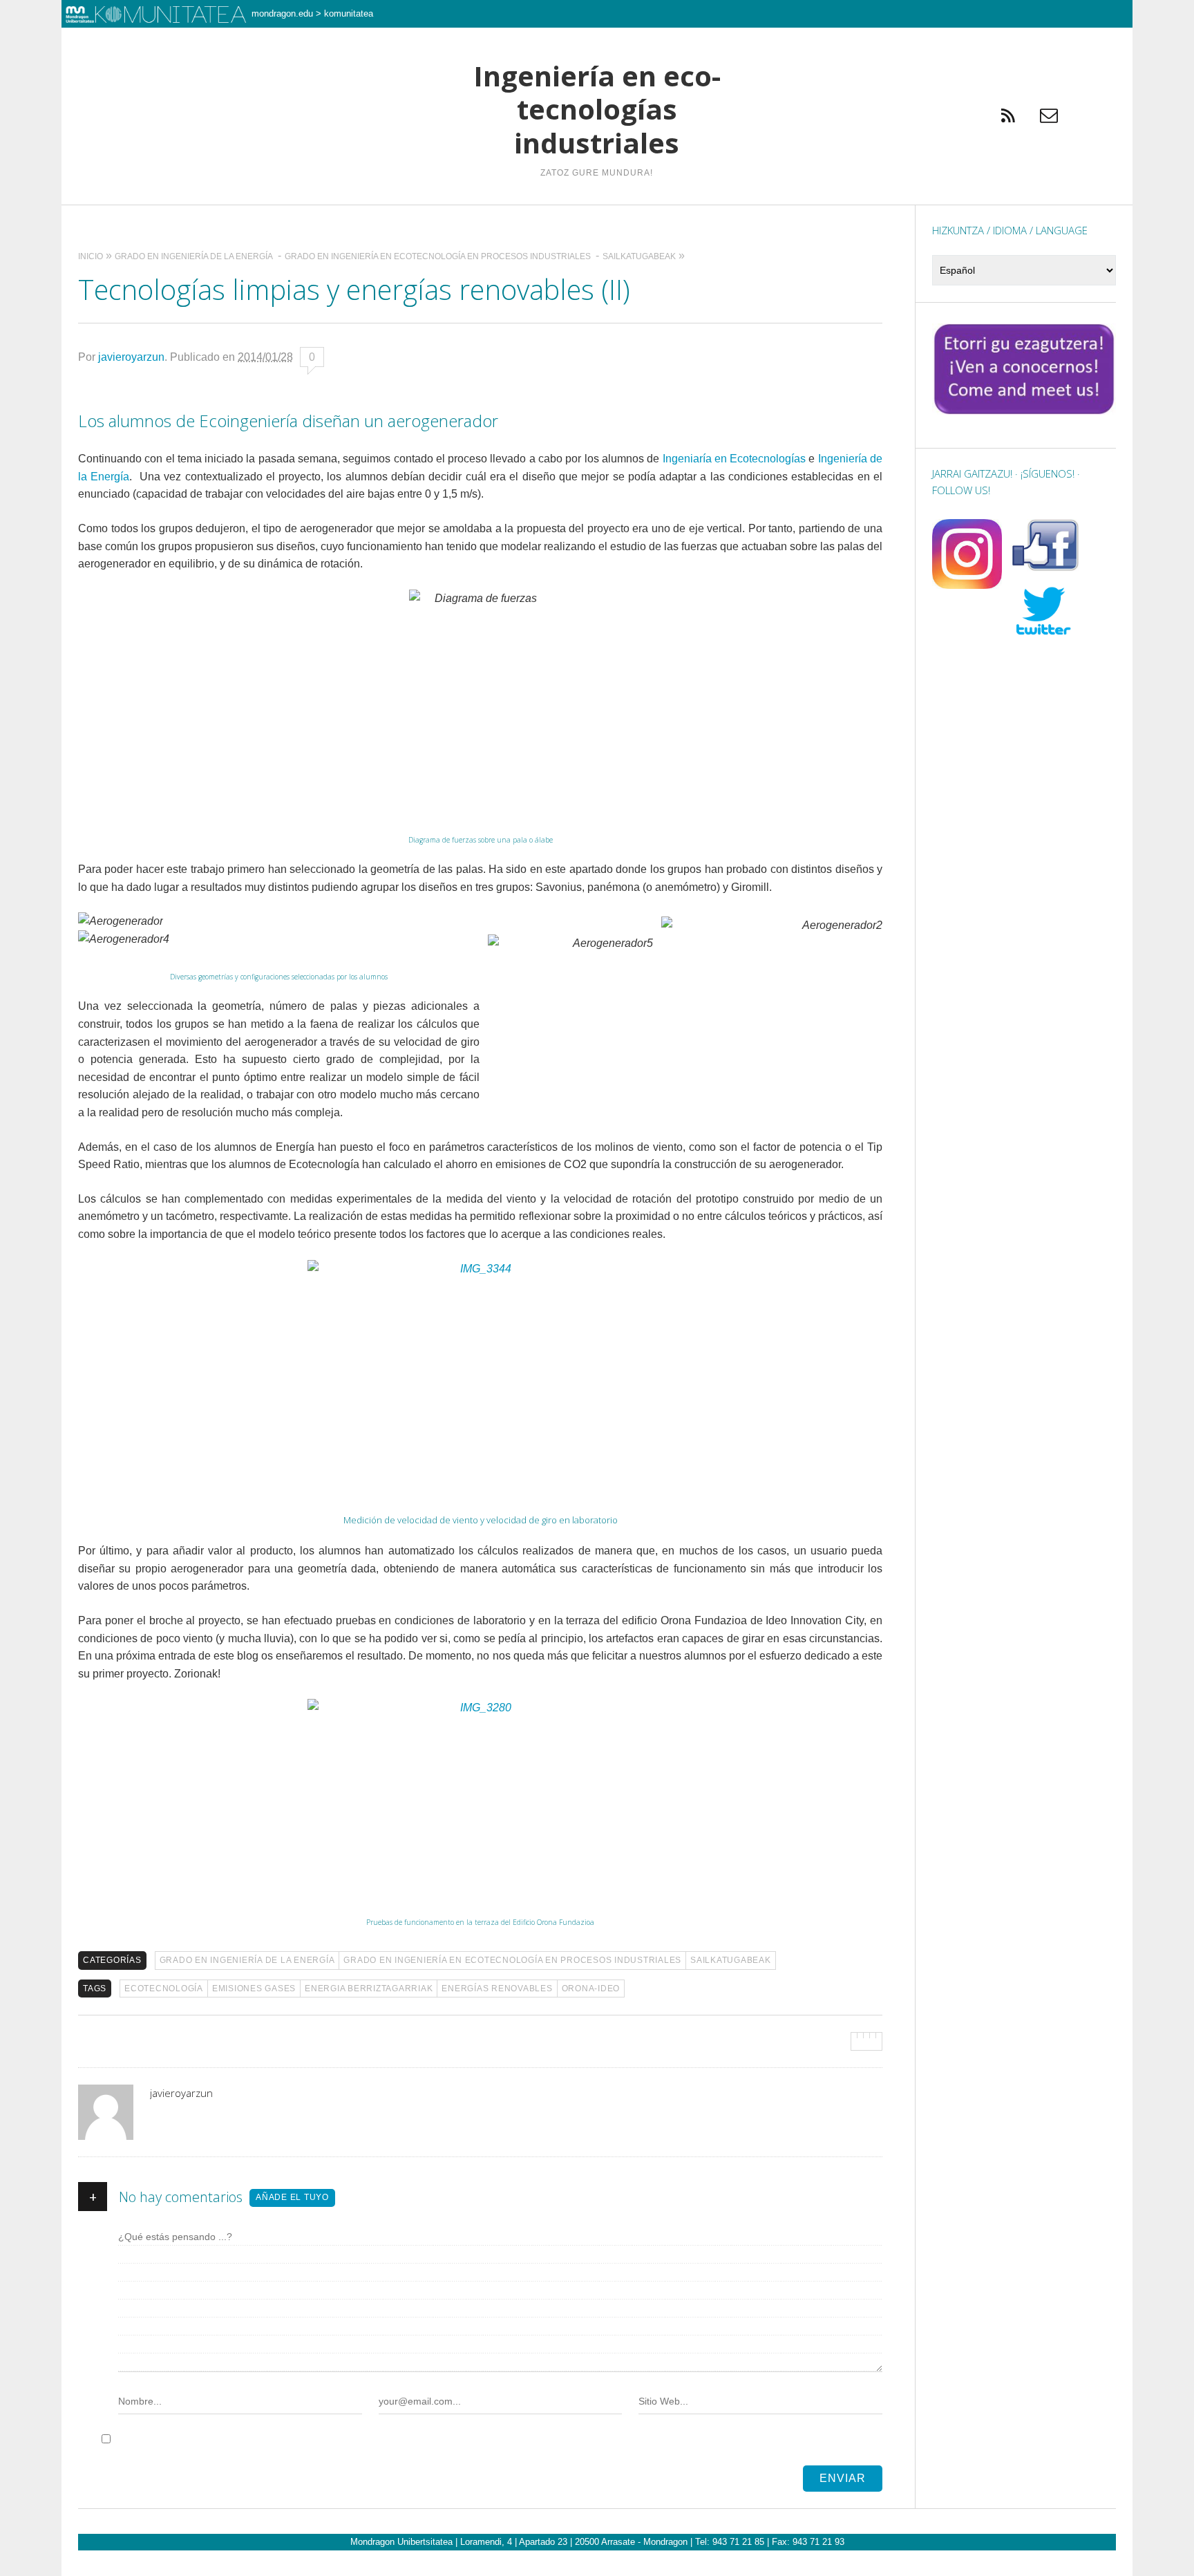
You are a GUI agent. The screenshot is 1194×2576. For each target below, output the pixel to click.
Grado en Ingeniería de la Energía (247, 1960)
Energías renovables (497, 1989)
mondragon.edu (282, 13)
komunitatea (349, 13)
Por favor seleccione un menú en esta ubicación (597, 222)
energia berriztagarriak (369, 1989)
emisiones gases (254, 1989)
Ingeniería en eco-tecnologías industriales (597, 110)
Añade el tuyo (292, 2197)
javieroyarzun (131, 357)
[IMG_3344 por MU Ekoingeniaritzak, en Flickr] (480, 1375)
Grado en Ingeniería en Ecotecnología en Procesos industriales (512, 1960)
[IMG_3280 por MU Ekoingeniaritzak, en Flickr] (480, 1796)
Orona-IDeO (591, 1989)
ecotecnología (164, 1989)
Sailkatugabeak (731, 1960)
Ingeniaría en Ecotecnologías (735, 459)
